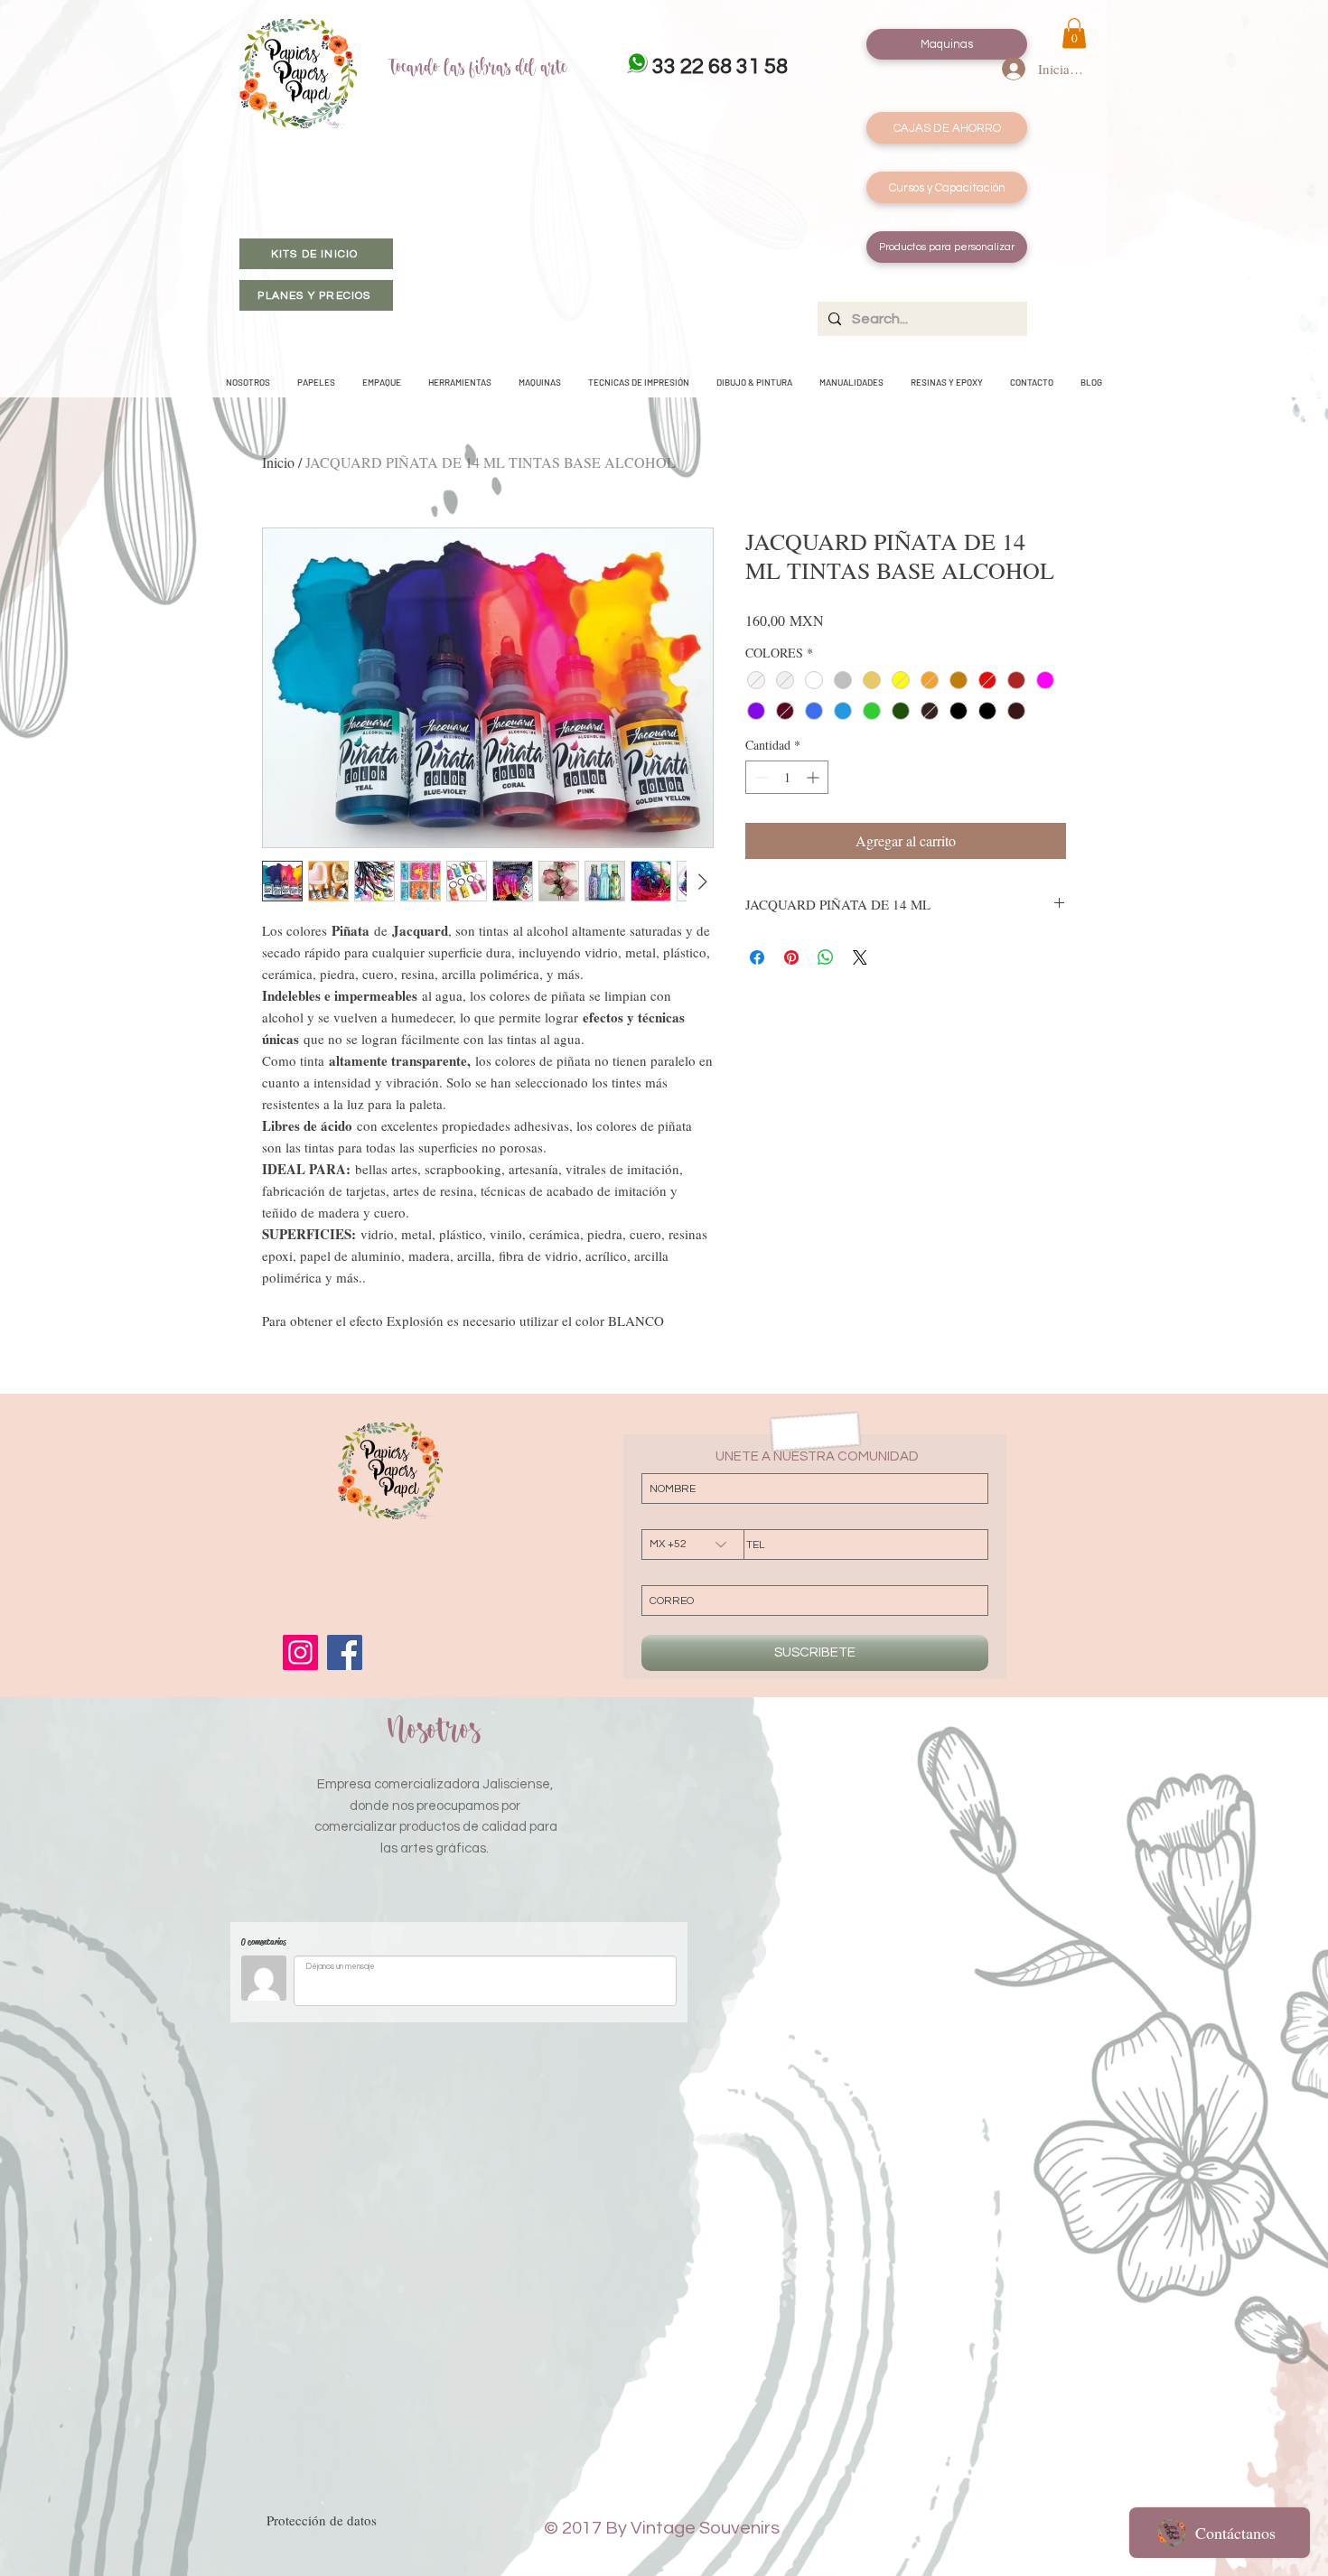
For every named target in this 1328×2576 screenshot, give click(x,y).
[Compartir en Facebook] (757, 957)
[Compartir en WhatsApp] (826, 957)
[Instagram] (300, 1652)
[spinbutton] (787, 777)
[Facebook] (345, 1652)
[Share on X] (860, 957)
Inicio (278, 462)
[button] (1074, 33)
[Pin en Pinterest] (791, 957)
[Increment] (814, 777)
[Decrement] (759, 777)
